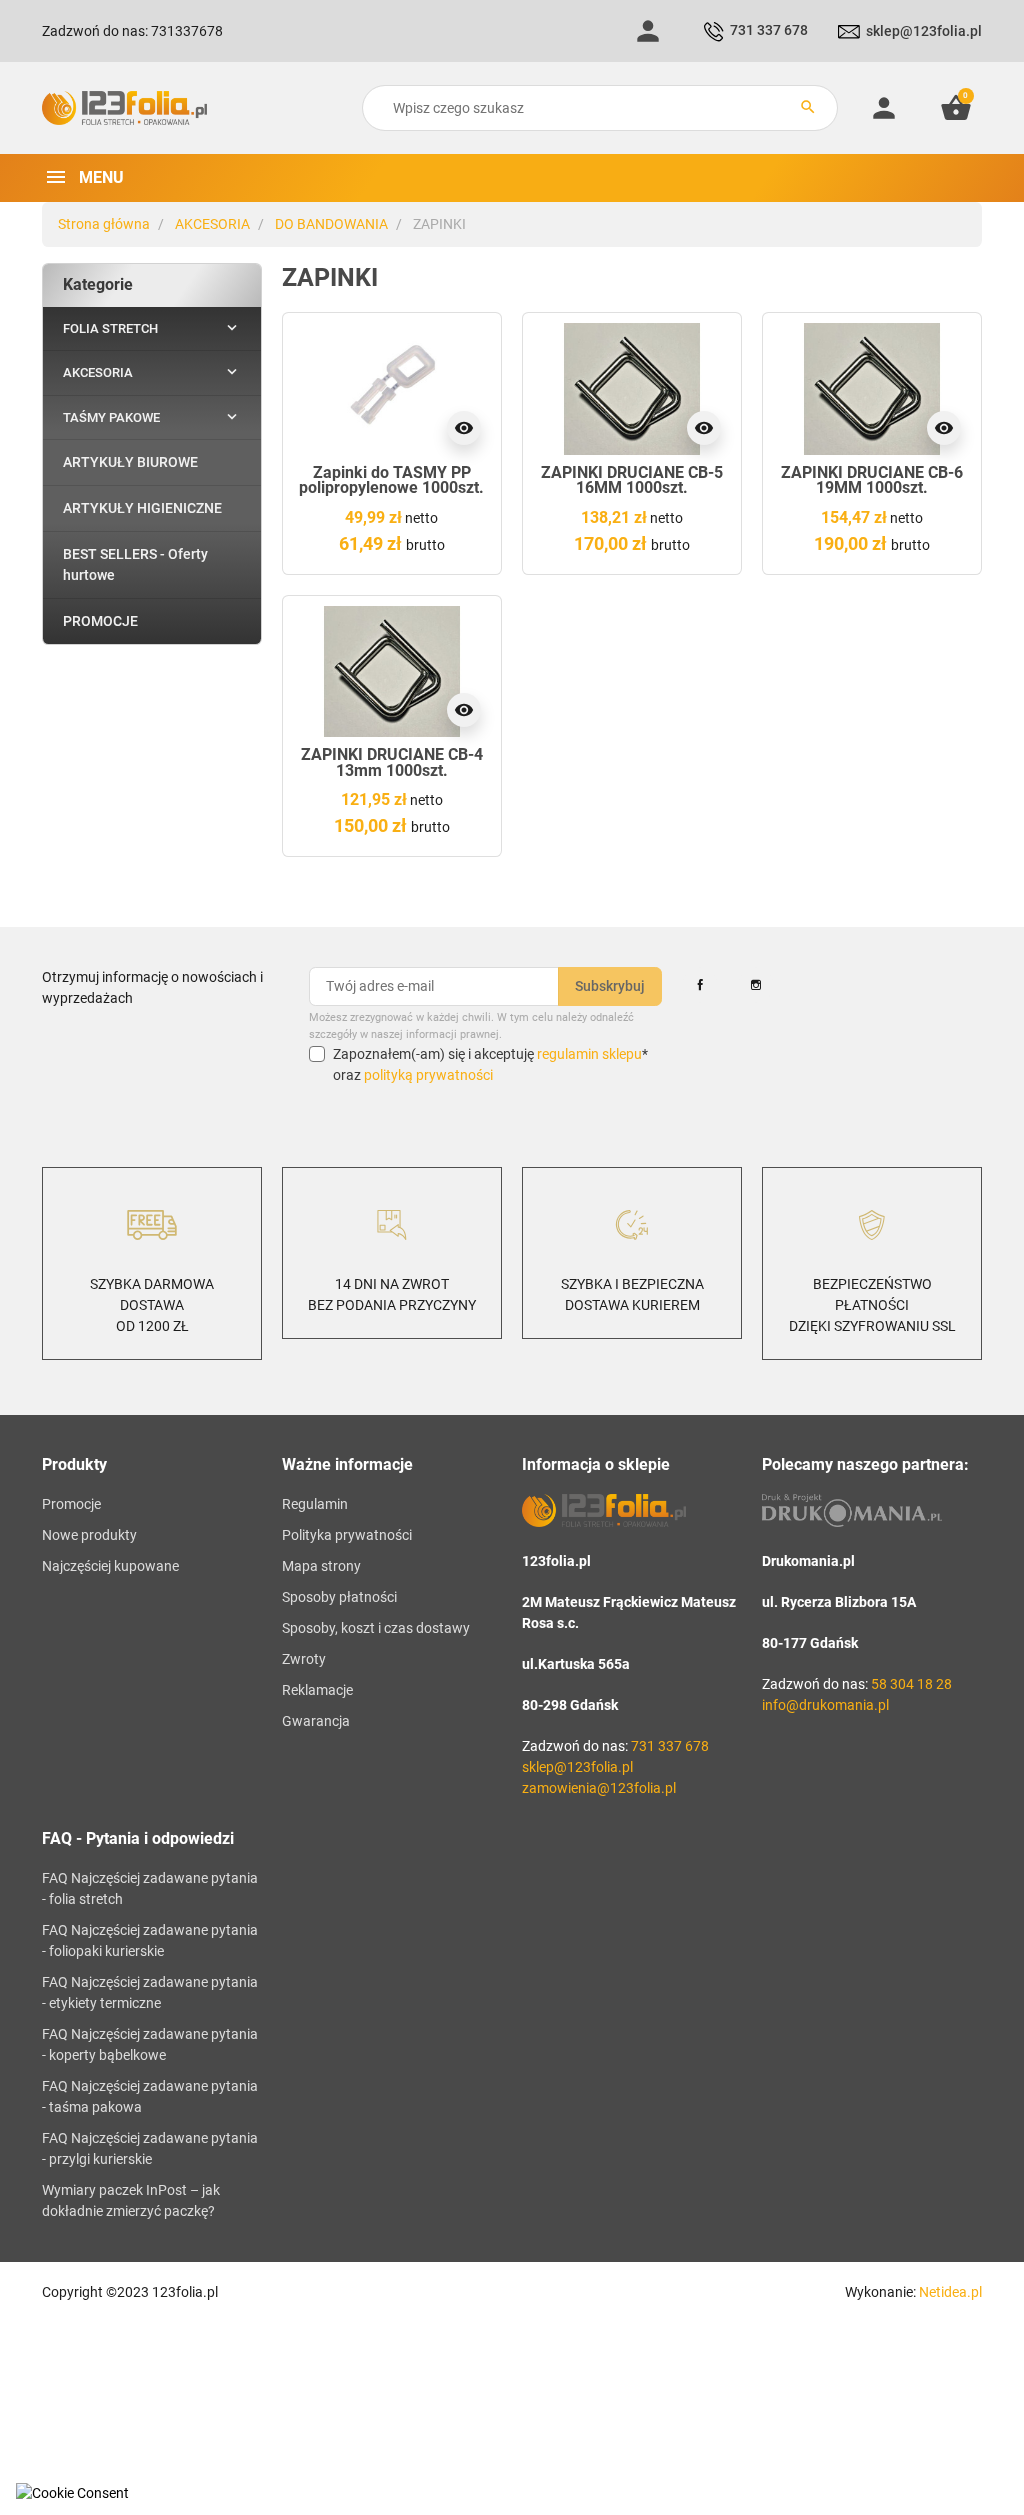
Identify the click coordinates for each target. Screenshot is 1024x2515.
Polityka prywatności (347, 1535)
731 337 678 (769, 30)
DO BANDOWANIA (331, 224)
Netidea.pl (950, 2292)
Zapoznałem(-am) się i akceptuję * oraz (490, 1064)
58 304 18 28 (911, 1684)
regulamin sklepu (589, 1054)
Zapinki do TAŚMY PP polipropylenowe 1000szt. (391, 480)
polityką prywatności (428, 1075)
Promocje (71, 1504)
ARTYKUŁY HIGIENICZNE (142, 508)
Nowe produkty (89, 1535)
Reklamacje (317, 1690)
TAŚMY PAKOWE (111, 417)
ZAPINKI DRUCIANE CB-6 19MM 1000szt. (872, 480)
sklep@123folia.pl (924, 31)
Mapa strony (321, 1566)
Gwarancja (316, 1721)
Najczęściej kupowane (110, 1566)
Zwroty (304, 1659)
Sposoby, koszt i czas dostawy (376, 1628)
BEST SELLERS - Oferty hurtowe (135, 564)
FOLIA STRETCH (110, 328)
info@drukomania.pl (825, 1705)
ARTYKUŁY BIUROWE (130, 462)
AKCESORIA (212, 224)
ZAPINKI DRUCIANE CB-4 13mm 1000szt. (392, 762)
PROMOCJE (100, 621)
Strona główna (104, 224)
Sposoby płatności (339, 1597)
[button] (956, 108)
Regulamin (315, 1504)
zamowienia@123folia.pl (599, 1788)
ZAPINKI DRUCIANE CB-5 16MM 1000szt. (632, 480)
